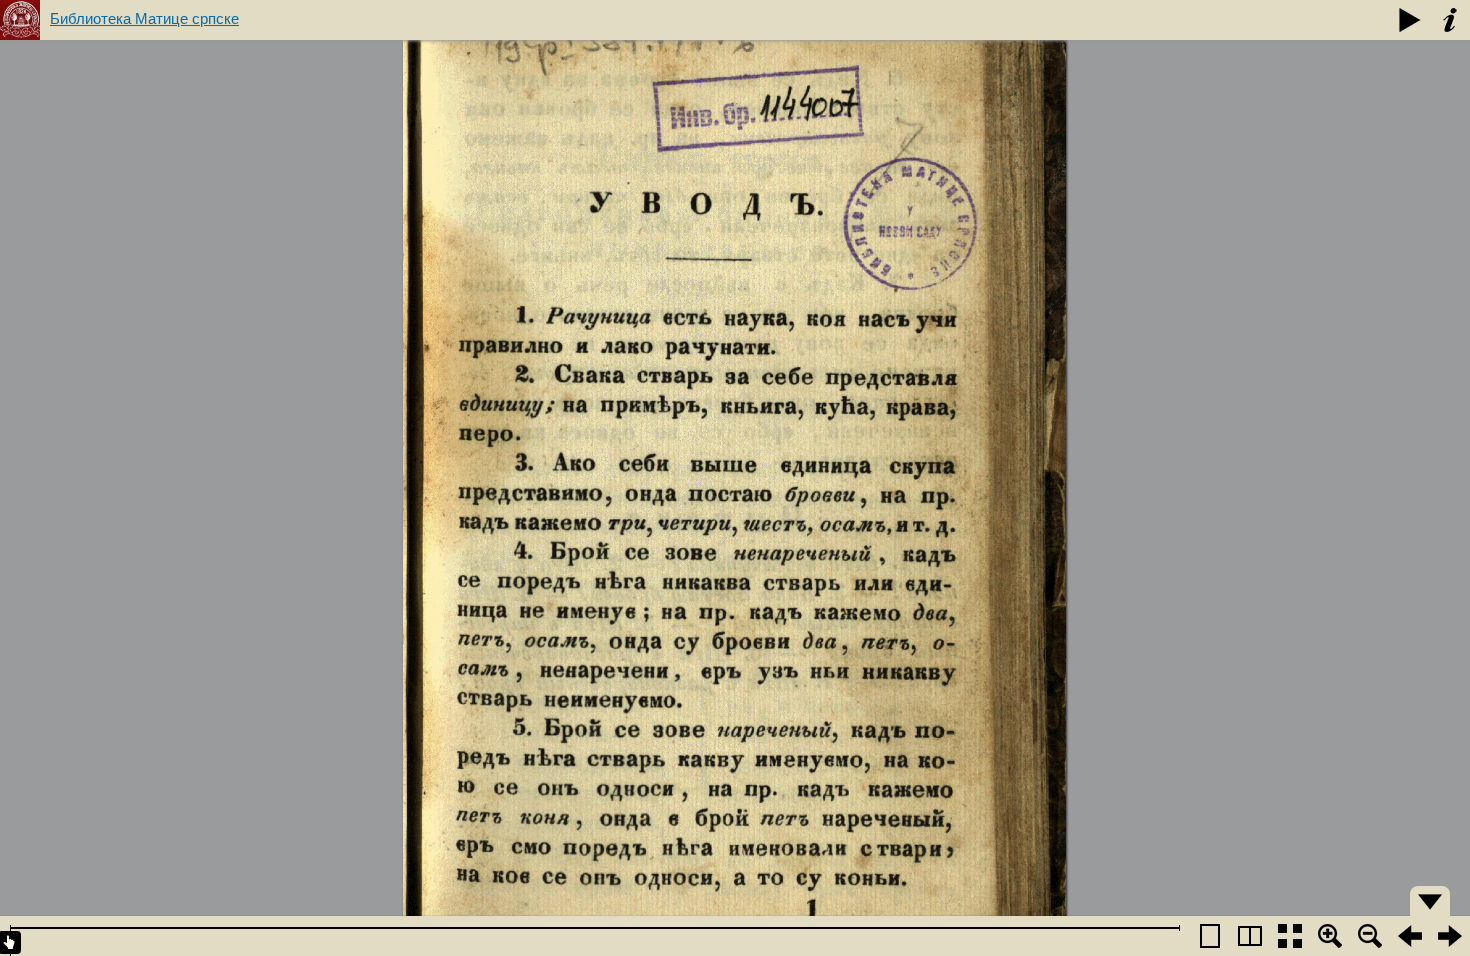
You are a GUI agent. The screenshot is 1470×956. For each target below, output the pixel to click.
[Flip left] (1410, 936)
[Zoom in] (1330, 936)
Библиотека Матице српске (144, 18)
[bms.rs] (20, 20)
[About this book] (1450, 20)
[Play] (1410, 20)
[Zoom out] (1370, 936)
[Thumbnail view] (1290, 936)
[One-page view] (1210, 936)
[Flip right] (1450, 936)
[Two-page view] (1250, 936)
